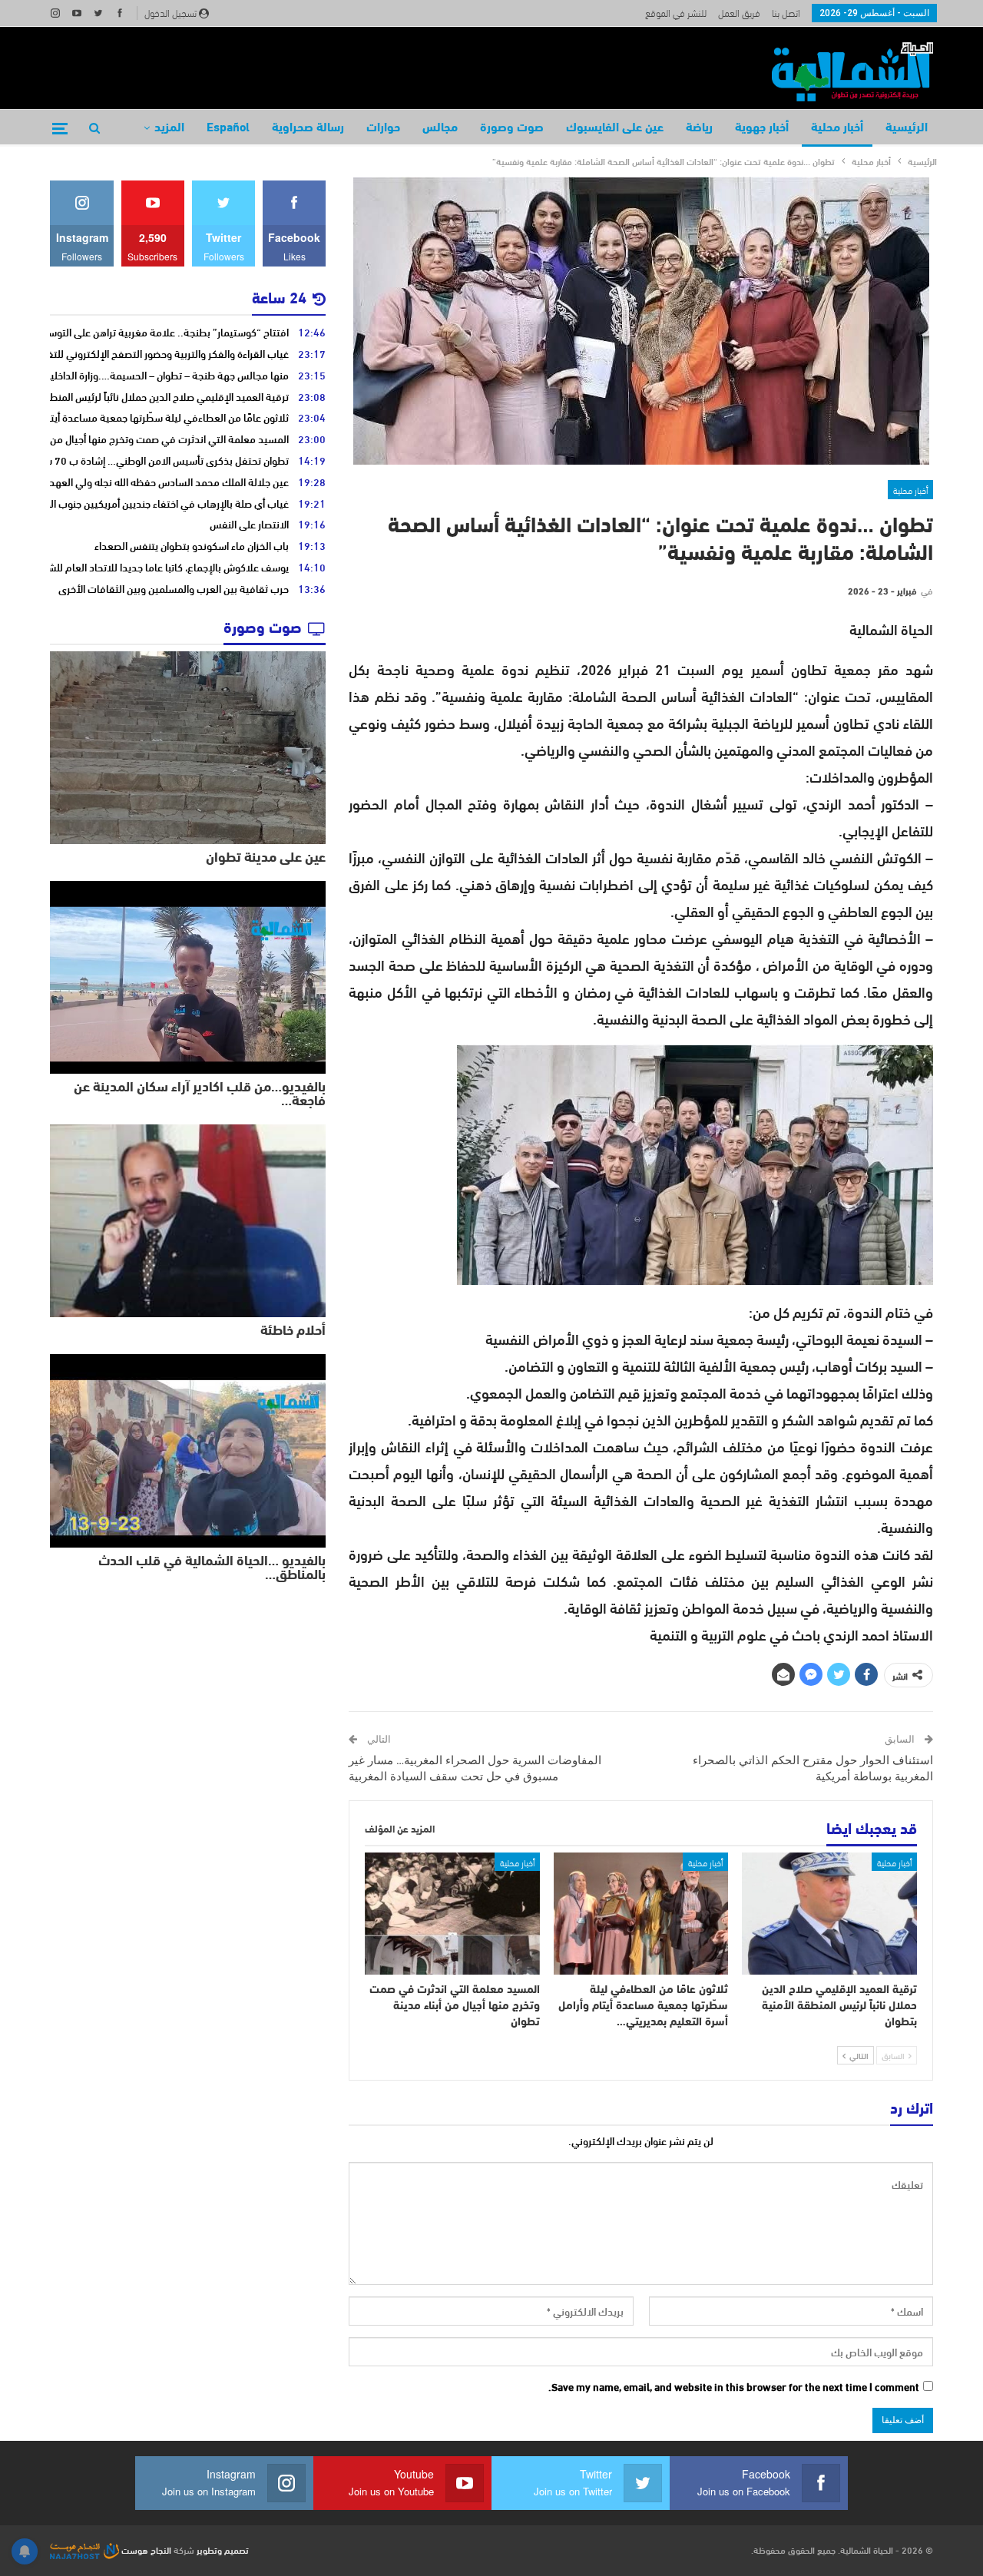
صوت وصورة (512, 128)
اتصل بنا (786, 12)
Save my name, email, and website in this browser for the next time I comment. (734, 2387)
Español (228, 128)
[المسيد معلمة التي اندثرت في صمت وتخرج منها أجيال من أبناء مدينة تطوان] (452, 1914)
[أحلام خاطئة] (188, 1221)
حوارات (383, 128)
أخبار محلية (837, 128)
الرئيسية (907, 128)
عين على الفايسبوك (615, 128)
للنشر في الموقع (676, 12)
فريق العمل (739, 12)
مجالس (440, 128)
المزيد (169, 128)
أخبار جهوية (762, 128)
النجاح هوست (145, 2549)
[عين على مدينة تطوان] (188, 748)
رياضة (699, 128)
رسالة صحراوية (308, 128)
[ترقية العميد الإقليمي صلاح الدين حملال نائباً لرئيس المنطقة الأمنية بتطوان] (829, 1914)
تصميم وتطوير (223, 2549)
